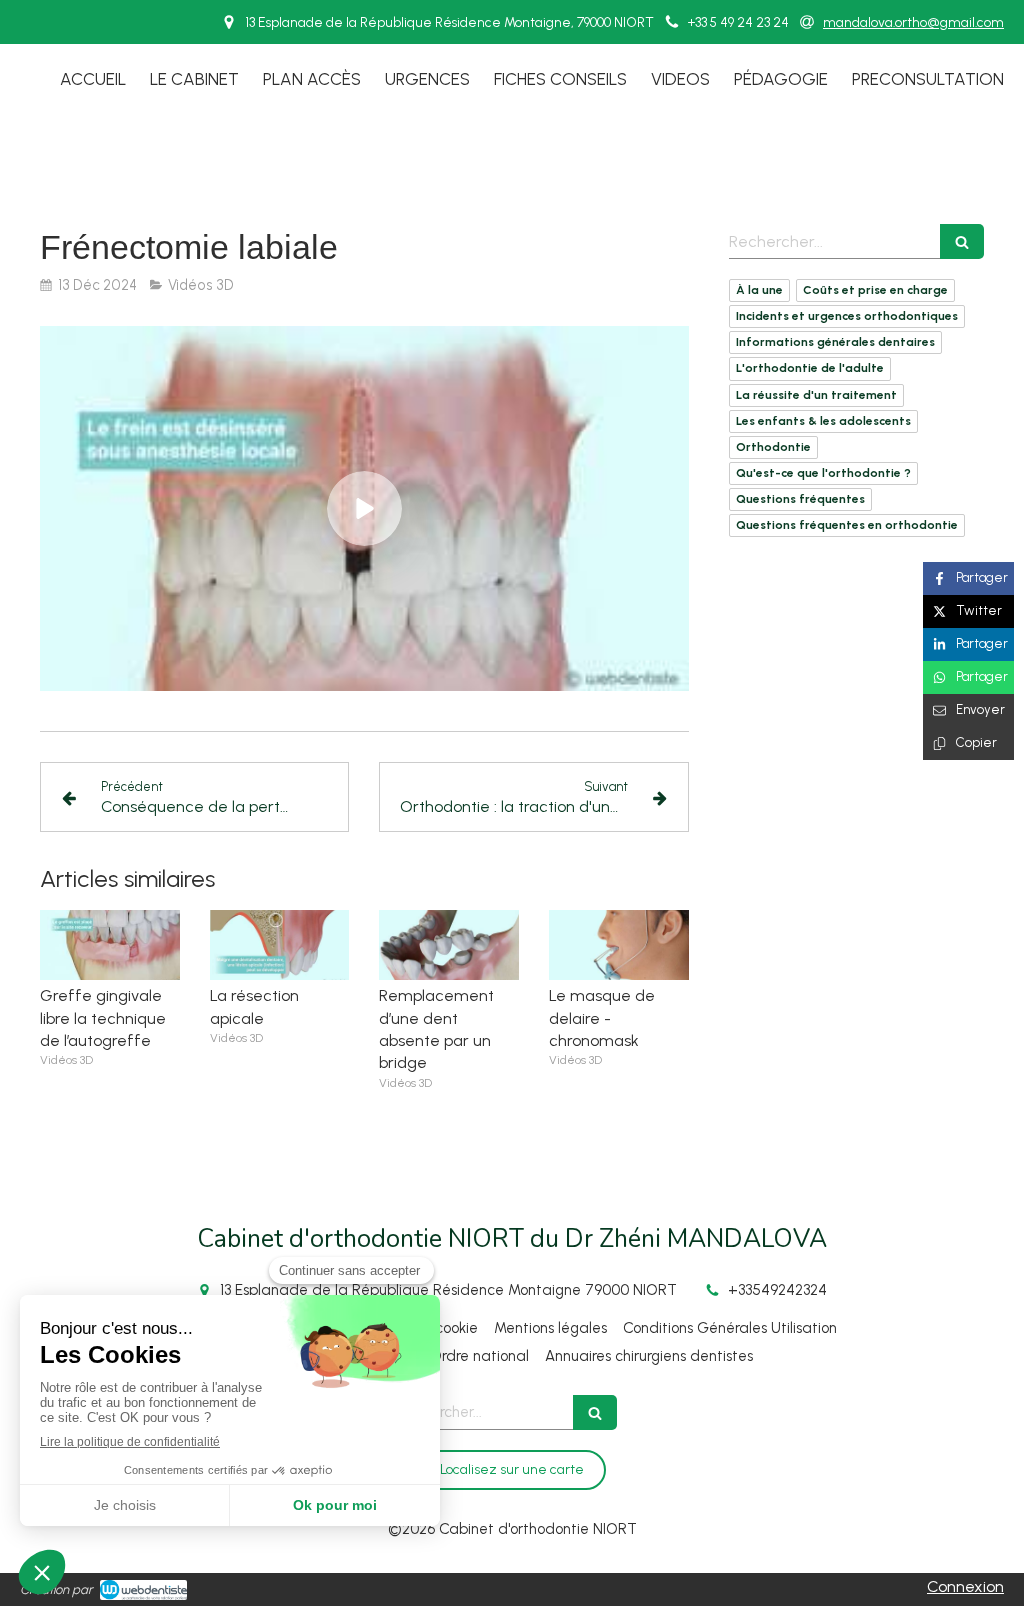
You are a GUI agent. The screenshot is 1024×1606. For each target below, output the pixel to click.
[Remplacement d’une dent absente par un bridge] (449, 945)
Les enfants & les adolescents (823, 421)
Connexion (965, 1586)
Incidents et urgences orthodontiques (847, 316)
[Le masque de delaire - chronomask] (619, 945)
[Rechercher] (962, 241)
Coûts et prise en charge (875, 290)
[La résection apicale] (280, 945)
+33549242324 (777, 1290)
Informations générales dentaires (835, 342)
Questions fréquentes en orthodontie (847, 525)
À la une (759, 290)
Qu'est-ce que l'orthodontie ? (823, 473)
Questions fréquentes (800, 499)
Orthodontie (773, 447)
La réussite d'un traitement (816, 395)
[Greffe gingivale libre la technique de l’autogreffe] (110, 945)
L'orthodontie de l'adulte (810, 368)
